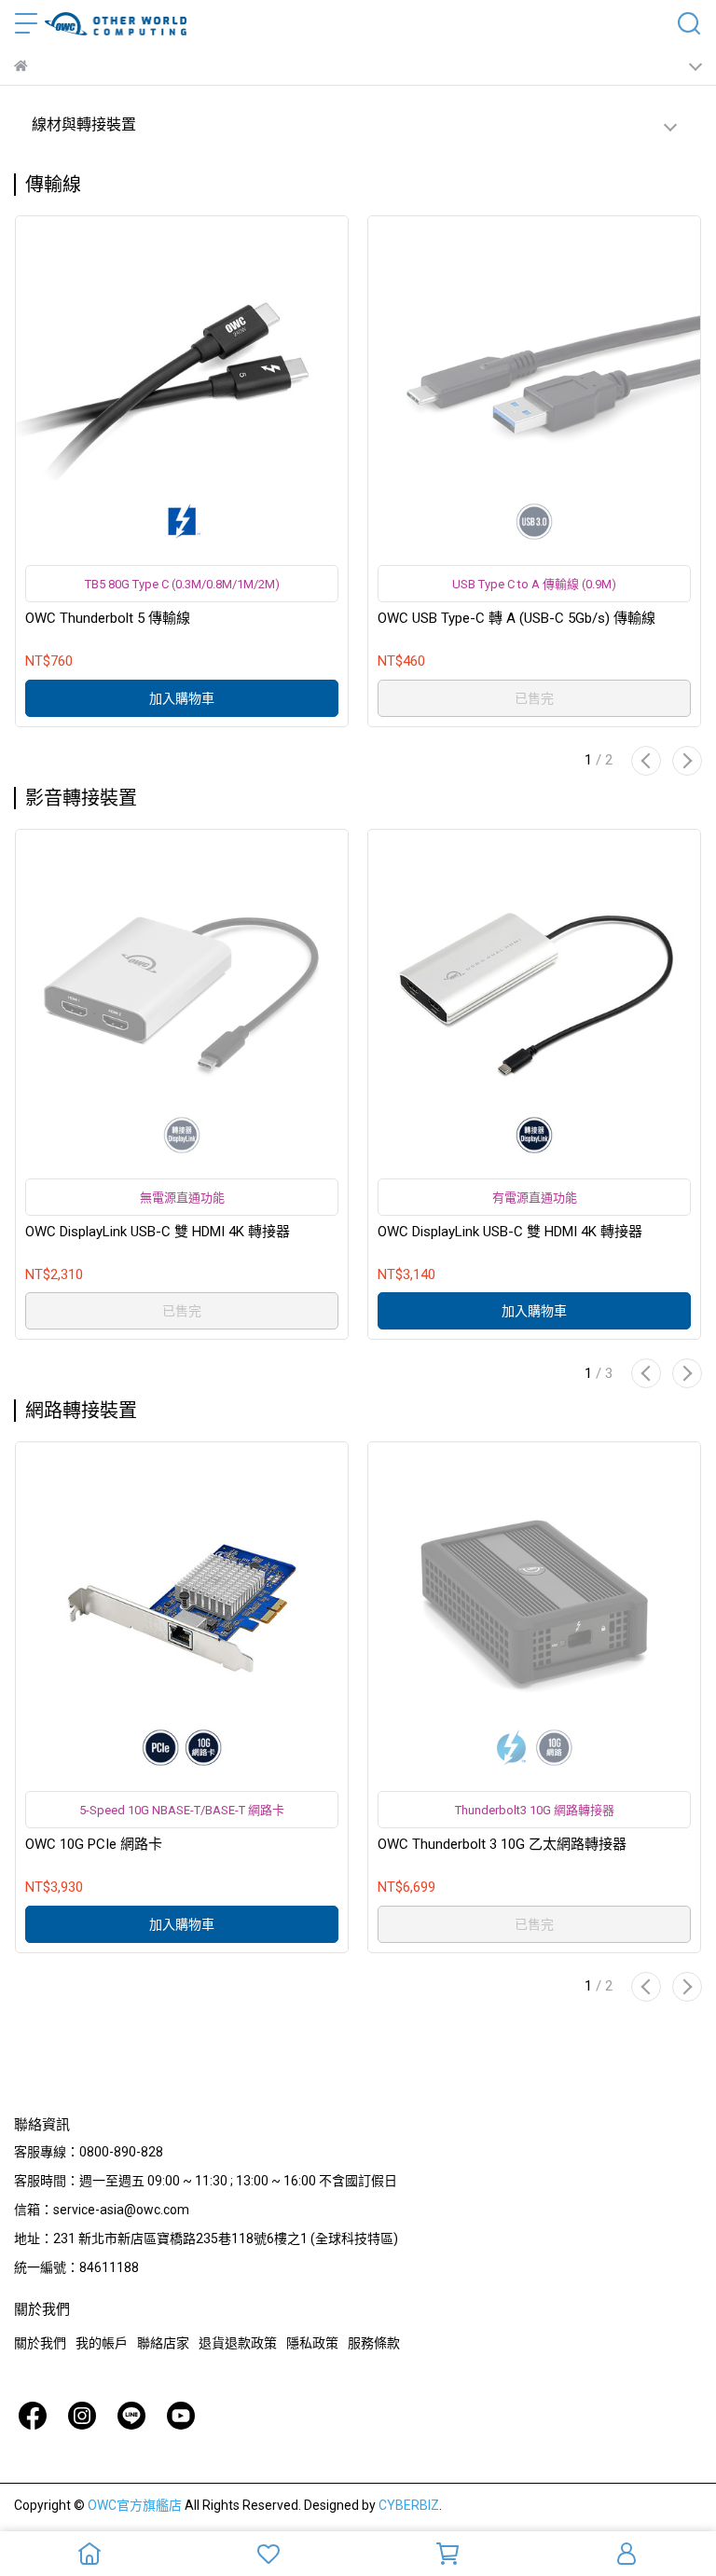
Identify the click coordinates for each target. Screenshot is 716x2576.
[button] (646, 761)
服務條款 (374, 2343)
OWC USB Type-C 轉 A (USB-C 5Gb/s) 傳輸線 (516, 618)
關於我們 (40, 2343)
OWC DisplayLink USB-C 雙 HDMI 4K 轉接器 (158, 1232)
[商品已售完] (561, 383)
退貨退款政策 (238, 2343)
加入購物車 (182, 698)
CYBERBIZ (409, 2505)
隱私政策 (312, 2343)
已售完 (534, 698)
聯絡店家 (163, 2343)
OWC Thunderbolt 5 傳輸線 (108, 618)
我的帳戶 (102, 2343)
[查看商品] (155, 383)
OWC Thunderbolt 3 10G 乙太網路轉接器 (502, 1844)
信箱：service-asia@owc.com (102, 2210)
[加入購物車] (208, 383)
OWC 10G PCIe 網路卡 (94, 1844)
